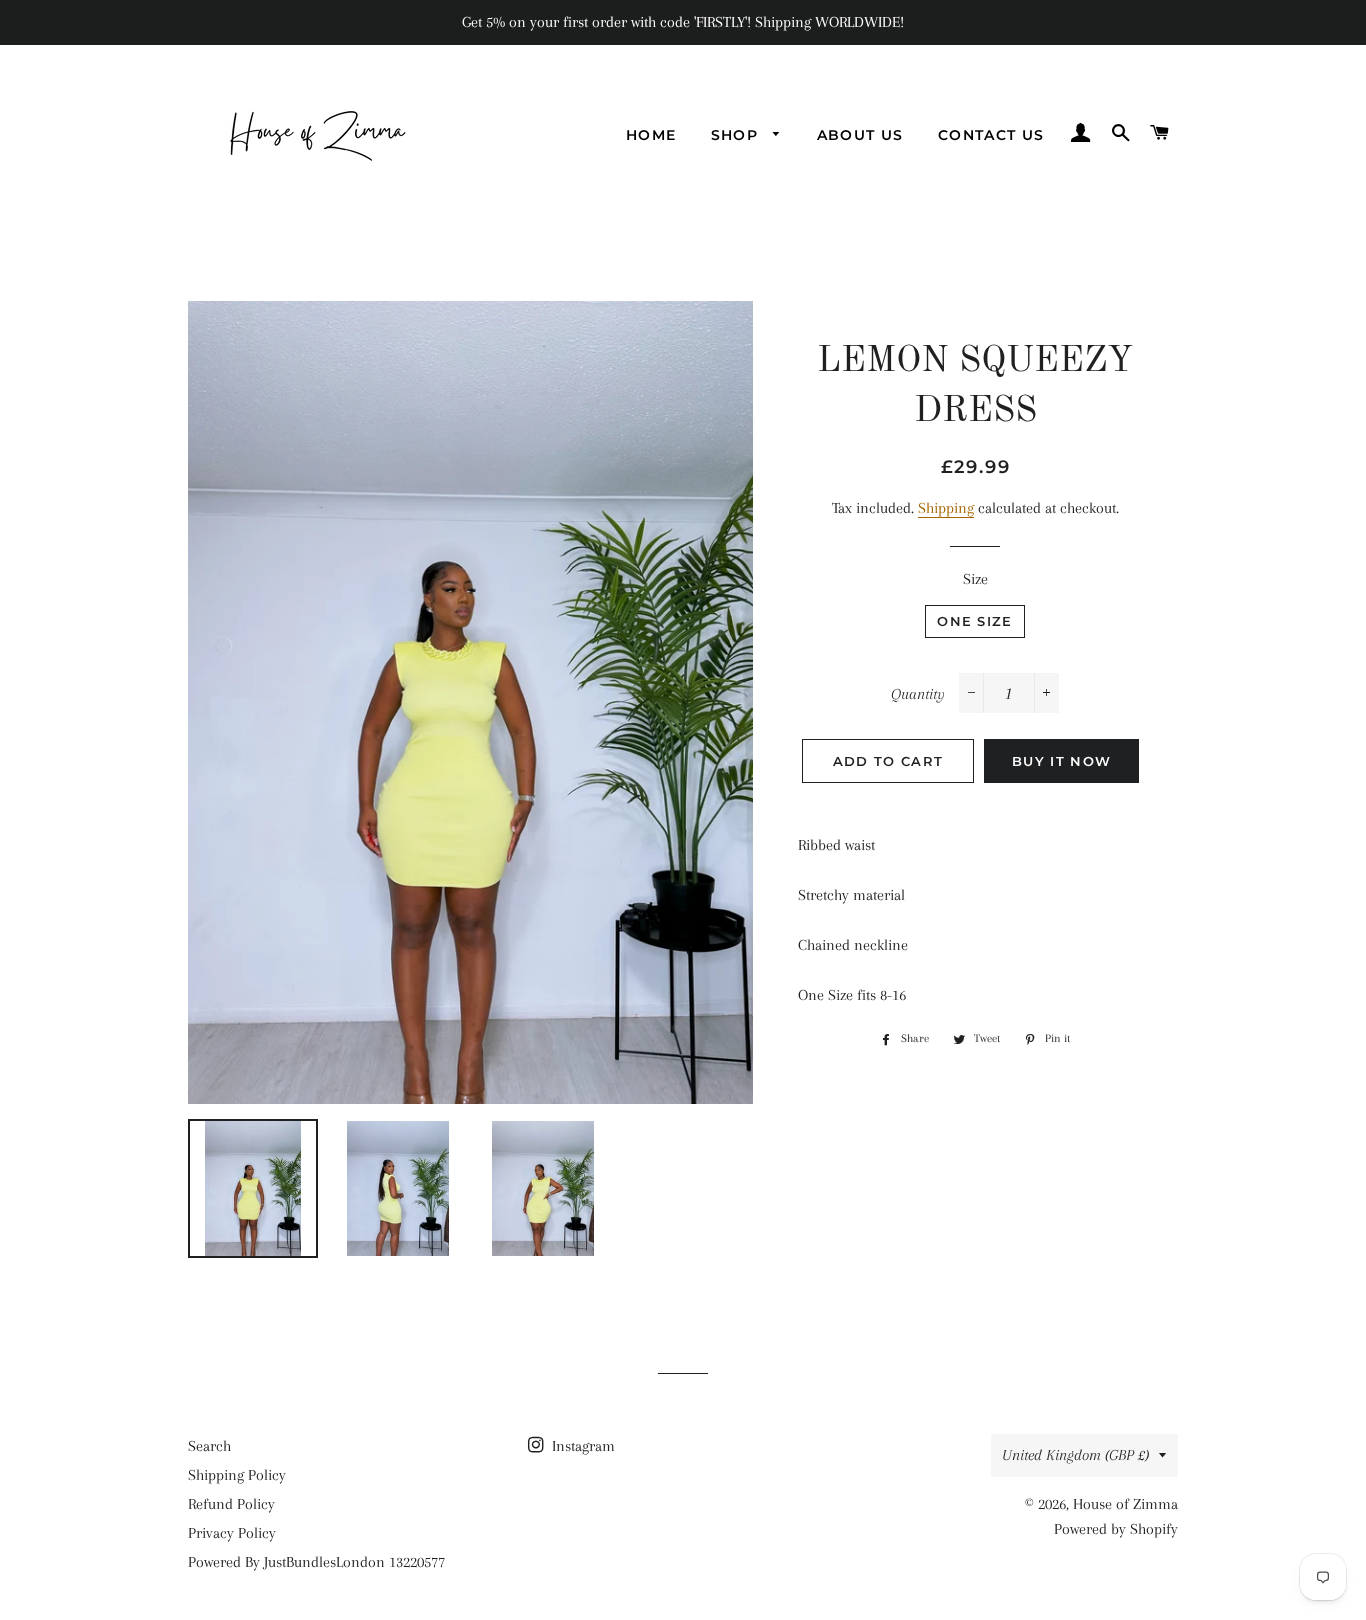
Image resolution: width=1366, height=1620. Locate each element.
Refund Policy (231, 1504)
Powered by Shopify (1116, 1529)
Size (975, 579)
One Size (974, 621)
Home (651, 135)
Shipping (946, 508)
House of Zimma (1125, 1504)
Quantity (918, 694)
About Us (860, 135)
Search (209, 1446)
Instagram (581, 1446)
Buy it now (1061, 761)
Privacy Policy (232, 1533)
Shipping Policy (237, 1475)
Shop (737, 135)
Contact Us (991, 135)
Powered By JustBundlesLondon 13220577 (316, 1562)
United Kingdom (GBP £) (1075, 1455)
